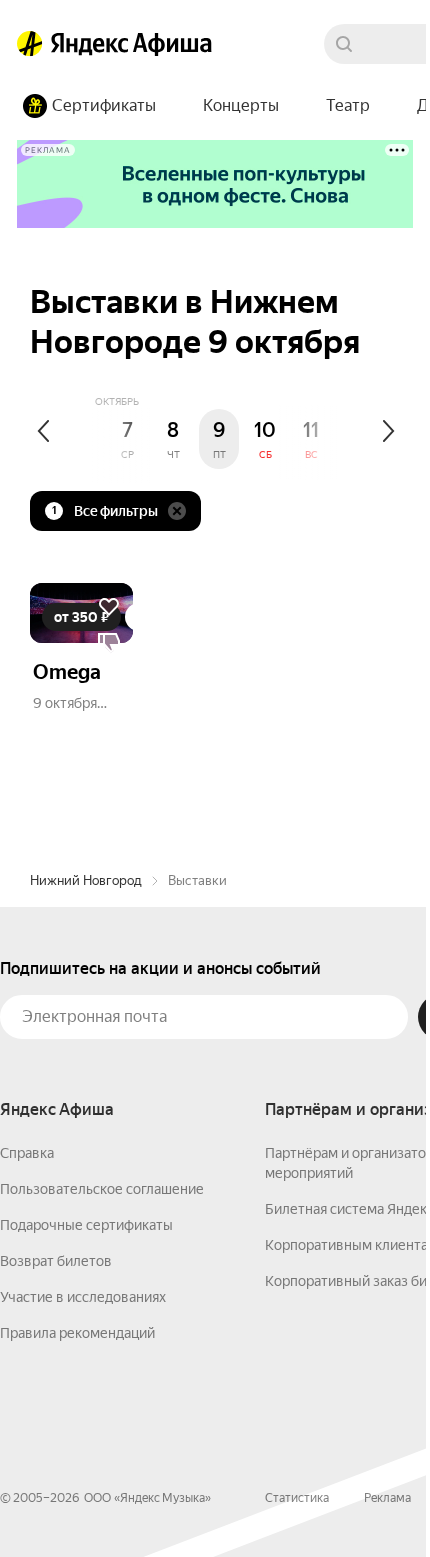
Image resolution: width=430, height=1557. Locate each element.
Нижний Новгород (86, 880)
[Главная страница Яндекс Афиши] (30, 44)
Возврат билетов (56, 1261)
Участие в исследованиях (83, 1297)
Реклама (387, 1498)
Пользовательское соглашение (102, 1189)
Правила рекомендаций (77, 1333)
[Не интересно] (109, 643)
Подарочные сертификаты (86, 1225)
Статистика (297, 1498)
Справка (27, 1153)
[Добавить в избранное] (109, 607)
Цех (130, 703)
